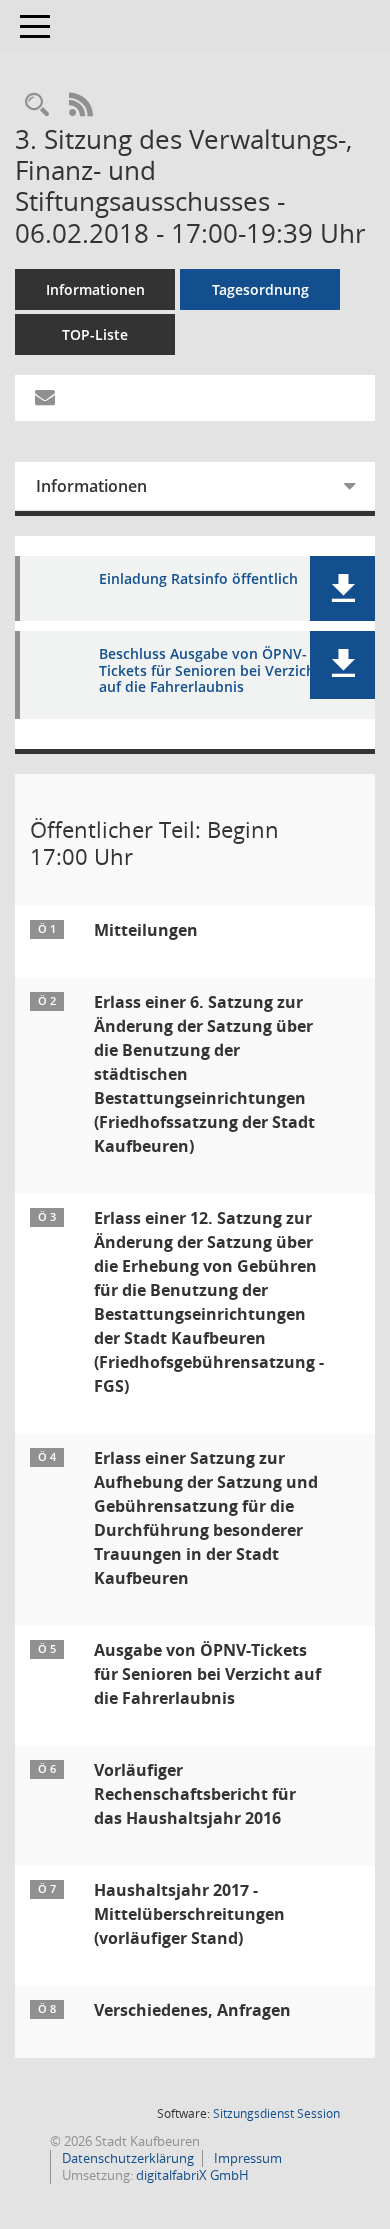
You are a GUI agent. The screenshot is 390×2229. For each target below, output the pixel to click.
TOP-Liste (95, 334)
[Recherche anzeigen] (37, 105)
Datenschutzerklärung (126, 2158)
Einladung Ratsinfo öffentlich (198, 579)
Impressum (246, 2158)
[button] (342, 588)
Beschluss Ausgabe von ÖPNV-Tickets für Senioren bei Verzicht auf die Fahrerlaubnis (210, 671)
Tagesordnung (260, 289)
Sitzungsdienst (276, 2113)
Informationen (95, 289)
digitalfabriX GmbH (192, 2175)
